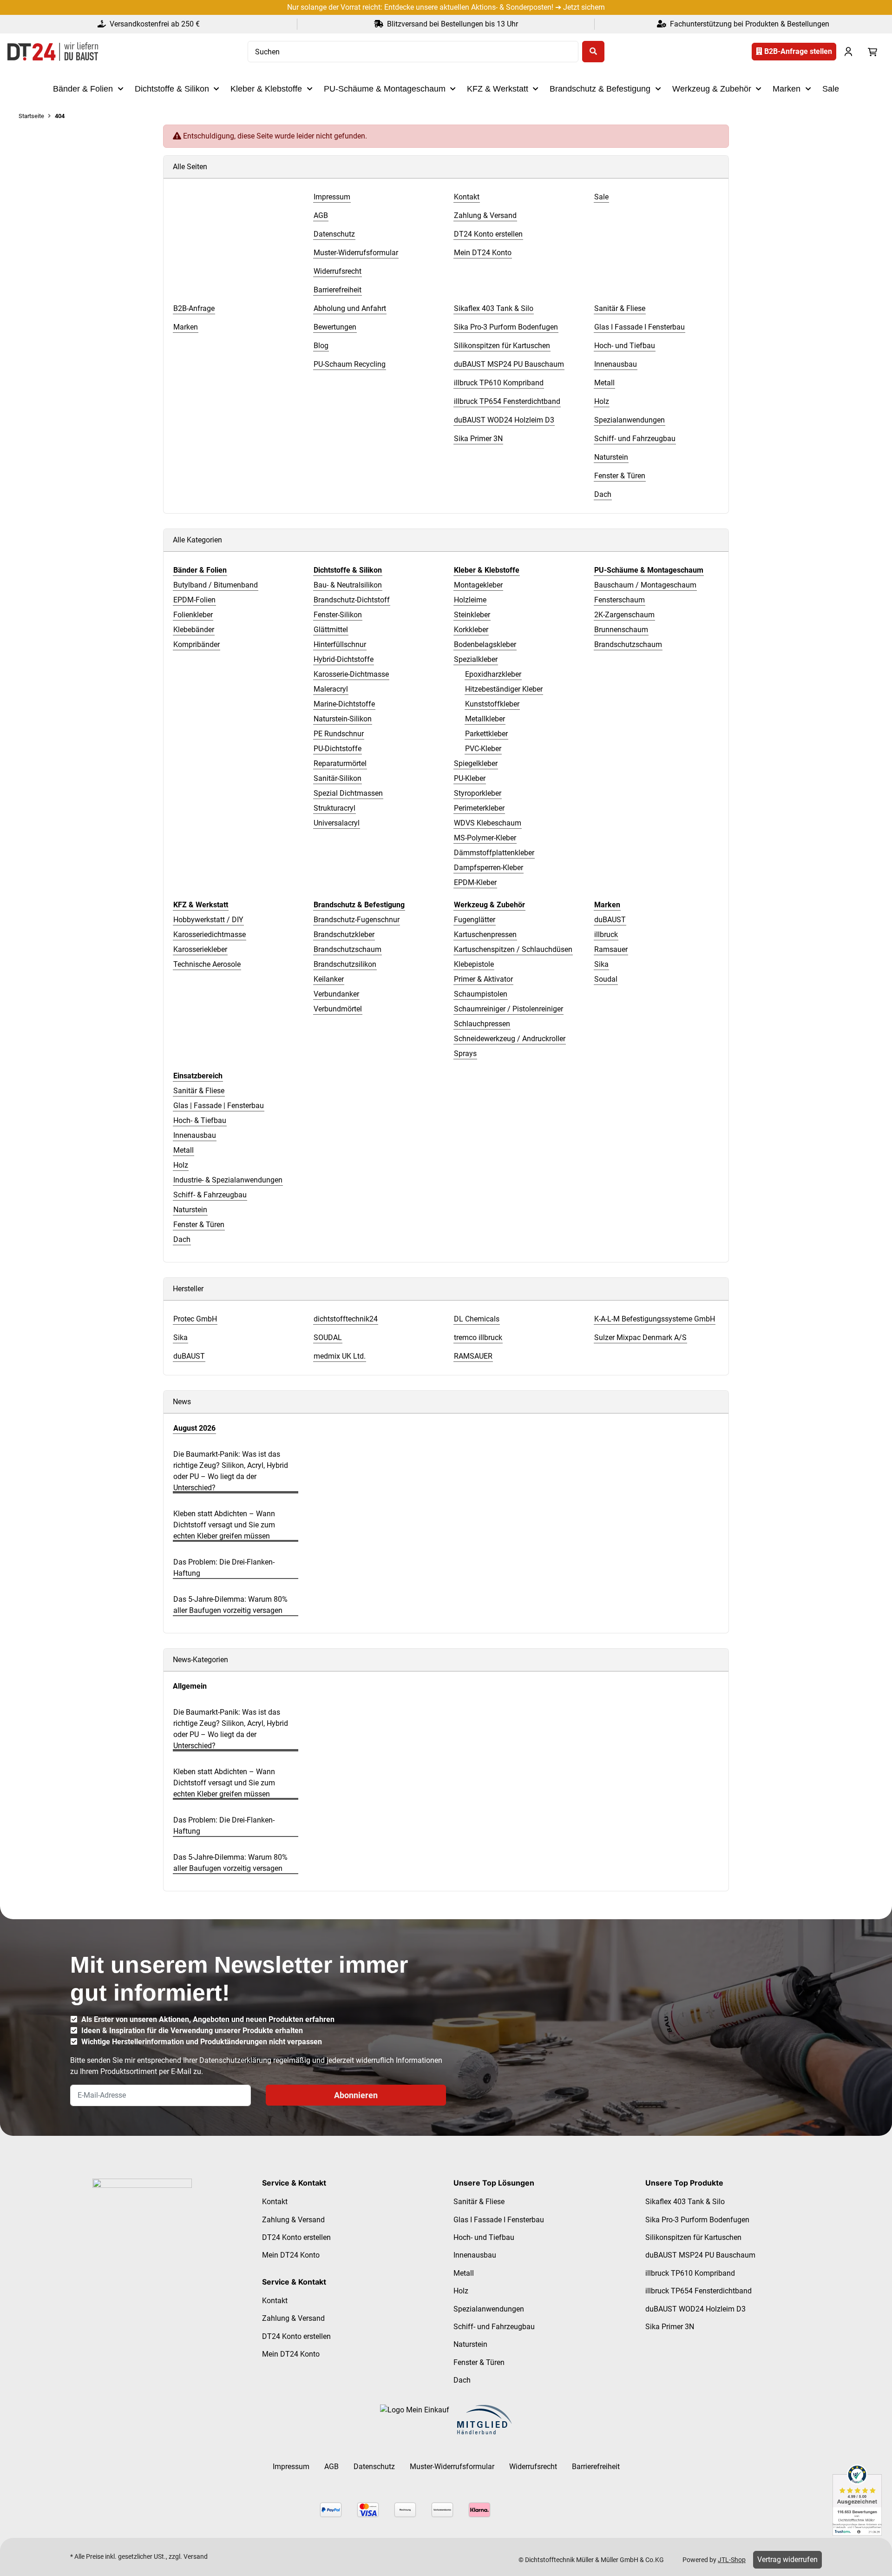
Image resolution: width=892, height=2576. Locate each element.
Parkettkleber (486, 734)
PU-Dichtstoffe (338, 749)
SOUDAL (328, 1338)
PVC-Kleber (483, 749)
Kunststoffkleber (492, 704)
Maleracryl (331, 689)
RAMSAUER (473, 1356)
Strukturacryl (334, 808)
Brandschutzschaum (628, 644)
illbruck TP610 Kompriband (690, 2273)
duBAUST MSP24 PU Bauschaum (700, 2255)
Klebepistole (474, 964)
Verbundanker (336, 994)
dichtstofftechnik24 (346, 1319)
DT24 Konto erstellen (296, 2237)
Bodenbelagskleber (485, 644)
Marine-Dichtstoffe (344, 704)
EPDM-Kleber (475, 882)
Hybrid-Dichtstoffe (344, 659)
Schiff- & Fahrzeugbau (210, 1195)
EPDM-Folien (194, 600)
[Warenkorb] (872, 52)
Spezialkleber (476, 659)
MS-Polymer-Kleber (485, 838)
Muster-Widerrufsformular (452, 2467)
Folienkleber (193, 615)
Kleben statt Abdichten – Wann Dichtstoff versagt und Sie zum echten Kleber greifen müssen (224, 1525)
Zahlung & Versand (293, 2220)
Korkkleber (471, 630)
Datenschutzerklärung (235, 2060)
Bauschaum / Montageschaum (645, 585)
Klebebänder (194, 630)
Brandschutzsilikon (345, 964)
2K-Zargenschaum (624, 615)
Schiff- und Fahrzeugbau (494, 2327)
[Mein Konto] (848, 52)
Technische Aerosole (207, 964)
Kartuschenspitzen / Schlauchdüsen (513, 949)
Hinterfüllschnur (340, 644)
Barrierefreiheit (596, 2467)
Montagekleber (478, 585)
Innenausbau (195, 1135)
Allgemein (190, 1686)
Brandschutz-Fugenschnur (357, 920)
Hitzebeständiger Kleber (504, 689)
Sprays (465, 1054)
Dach (182, 1239)
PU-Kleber (470, 778)
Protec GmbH (195, 1319)
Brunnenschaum (621, 630)
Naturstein (190, 1210)
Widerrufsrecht (533, 2467)
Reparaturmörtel (340, 763)
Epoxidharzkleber (493, 674)
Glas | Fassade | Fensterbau (219, 1106)
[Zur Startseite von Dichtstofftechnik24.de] (53, 52)
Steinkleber (472, 615)
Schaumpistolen (481, 994)
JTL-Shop (732, 2560)
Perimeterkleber (479, 808)
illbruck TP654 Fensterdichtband (699, 2291)
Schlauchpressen (482, 1024)
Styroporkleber (478, 793)
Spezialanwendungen (489, 2309)
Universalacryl (337, 823)
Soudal (606, 979)
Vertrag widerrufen (787, 2559)
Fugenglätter (475, 920)
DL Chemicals (477, 1319)
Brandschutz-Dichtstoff (352, 600)
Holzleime (470, 600)
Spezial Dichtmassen (348, 793)
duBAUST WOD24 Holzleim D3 (695, 2309)
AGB (331, 2467)
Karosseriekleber (200, 949)
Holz (181, 1165)
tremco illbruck (478, 1338)
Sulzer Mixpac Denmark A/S (640, 1338)
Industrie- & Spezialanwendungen (228, 1180)
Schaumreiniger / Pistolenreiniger (508, 1009)
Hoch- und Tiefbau (484, 2237)
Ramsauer (611, 949)
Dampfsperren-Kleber (489, 868)
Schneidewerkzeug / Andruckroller (510, 1039)
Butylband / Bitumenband (216, 585)
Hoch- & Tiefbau (200, 1120)
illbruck (606, 935)
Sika (601, 964)
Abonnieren (356, 2095)
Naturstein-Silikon (343, 719)
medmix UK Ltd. (340, 1356)
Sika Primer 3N (670, 2327)
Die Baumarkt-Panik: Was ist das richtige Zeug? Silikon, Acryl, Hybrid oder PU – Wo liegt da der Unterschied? (231, 1471)
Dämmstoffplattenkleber (494, 853)
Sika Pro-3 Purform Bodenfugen (697, 2220)
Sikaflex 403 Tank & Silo (685, 2202)
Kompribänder (197, 644)
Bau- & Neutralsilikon (348, 585)
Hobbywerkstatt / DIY (208, 920)
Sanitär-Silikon (338, 778)
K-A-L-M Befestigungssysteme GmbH (655, 1319)
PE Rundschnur (339, 734)
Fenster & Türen (199, 1225)
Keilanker (329, 979)
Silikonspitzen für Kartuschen (693, 2237)
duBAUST (610, 920)
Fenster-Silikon (338, 615)
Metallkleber (485, 719)
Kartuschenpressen (485, 935)
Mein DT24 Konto (291, 2255)
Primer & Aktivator (483, 979)
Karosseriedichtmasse (210, 935)
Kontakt (275, 2202)
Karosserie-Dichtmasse (351, 674)
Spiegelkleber (476, 763)
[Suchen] (593, 52)
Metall (184, 1150)
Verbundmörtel (338, 1009)
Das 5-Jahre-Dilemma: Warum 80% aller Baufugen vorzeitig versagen (230, 1605)
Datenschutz (374, 2467)
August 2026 (194, 1428)
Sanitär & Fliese (199, 1091)
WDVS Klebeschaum (488, 823)
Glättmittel (331, 630)
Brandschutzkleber (344, 935)
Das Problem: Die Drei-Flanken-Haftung (224, 1568)
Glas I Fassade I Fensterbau (499, 2220)
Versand (196, 2556)
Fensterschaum (620, 600)
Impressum (291, 2467)
